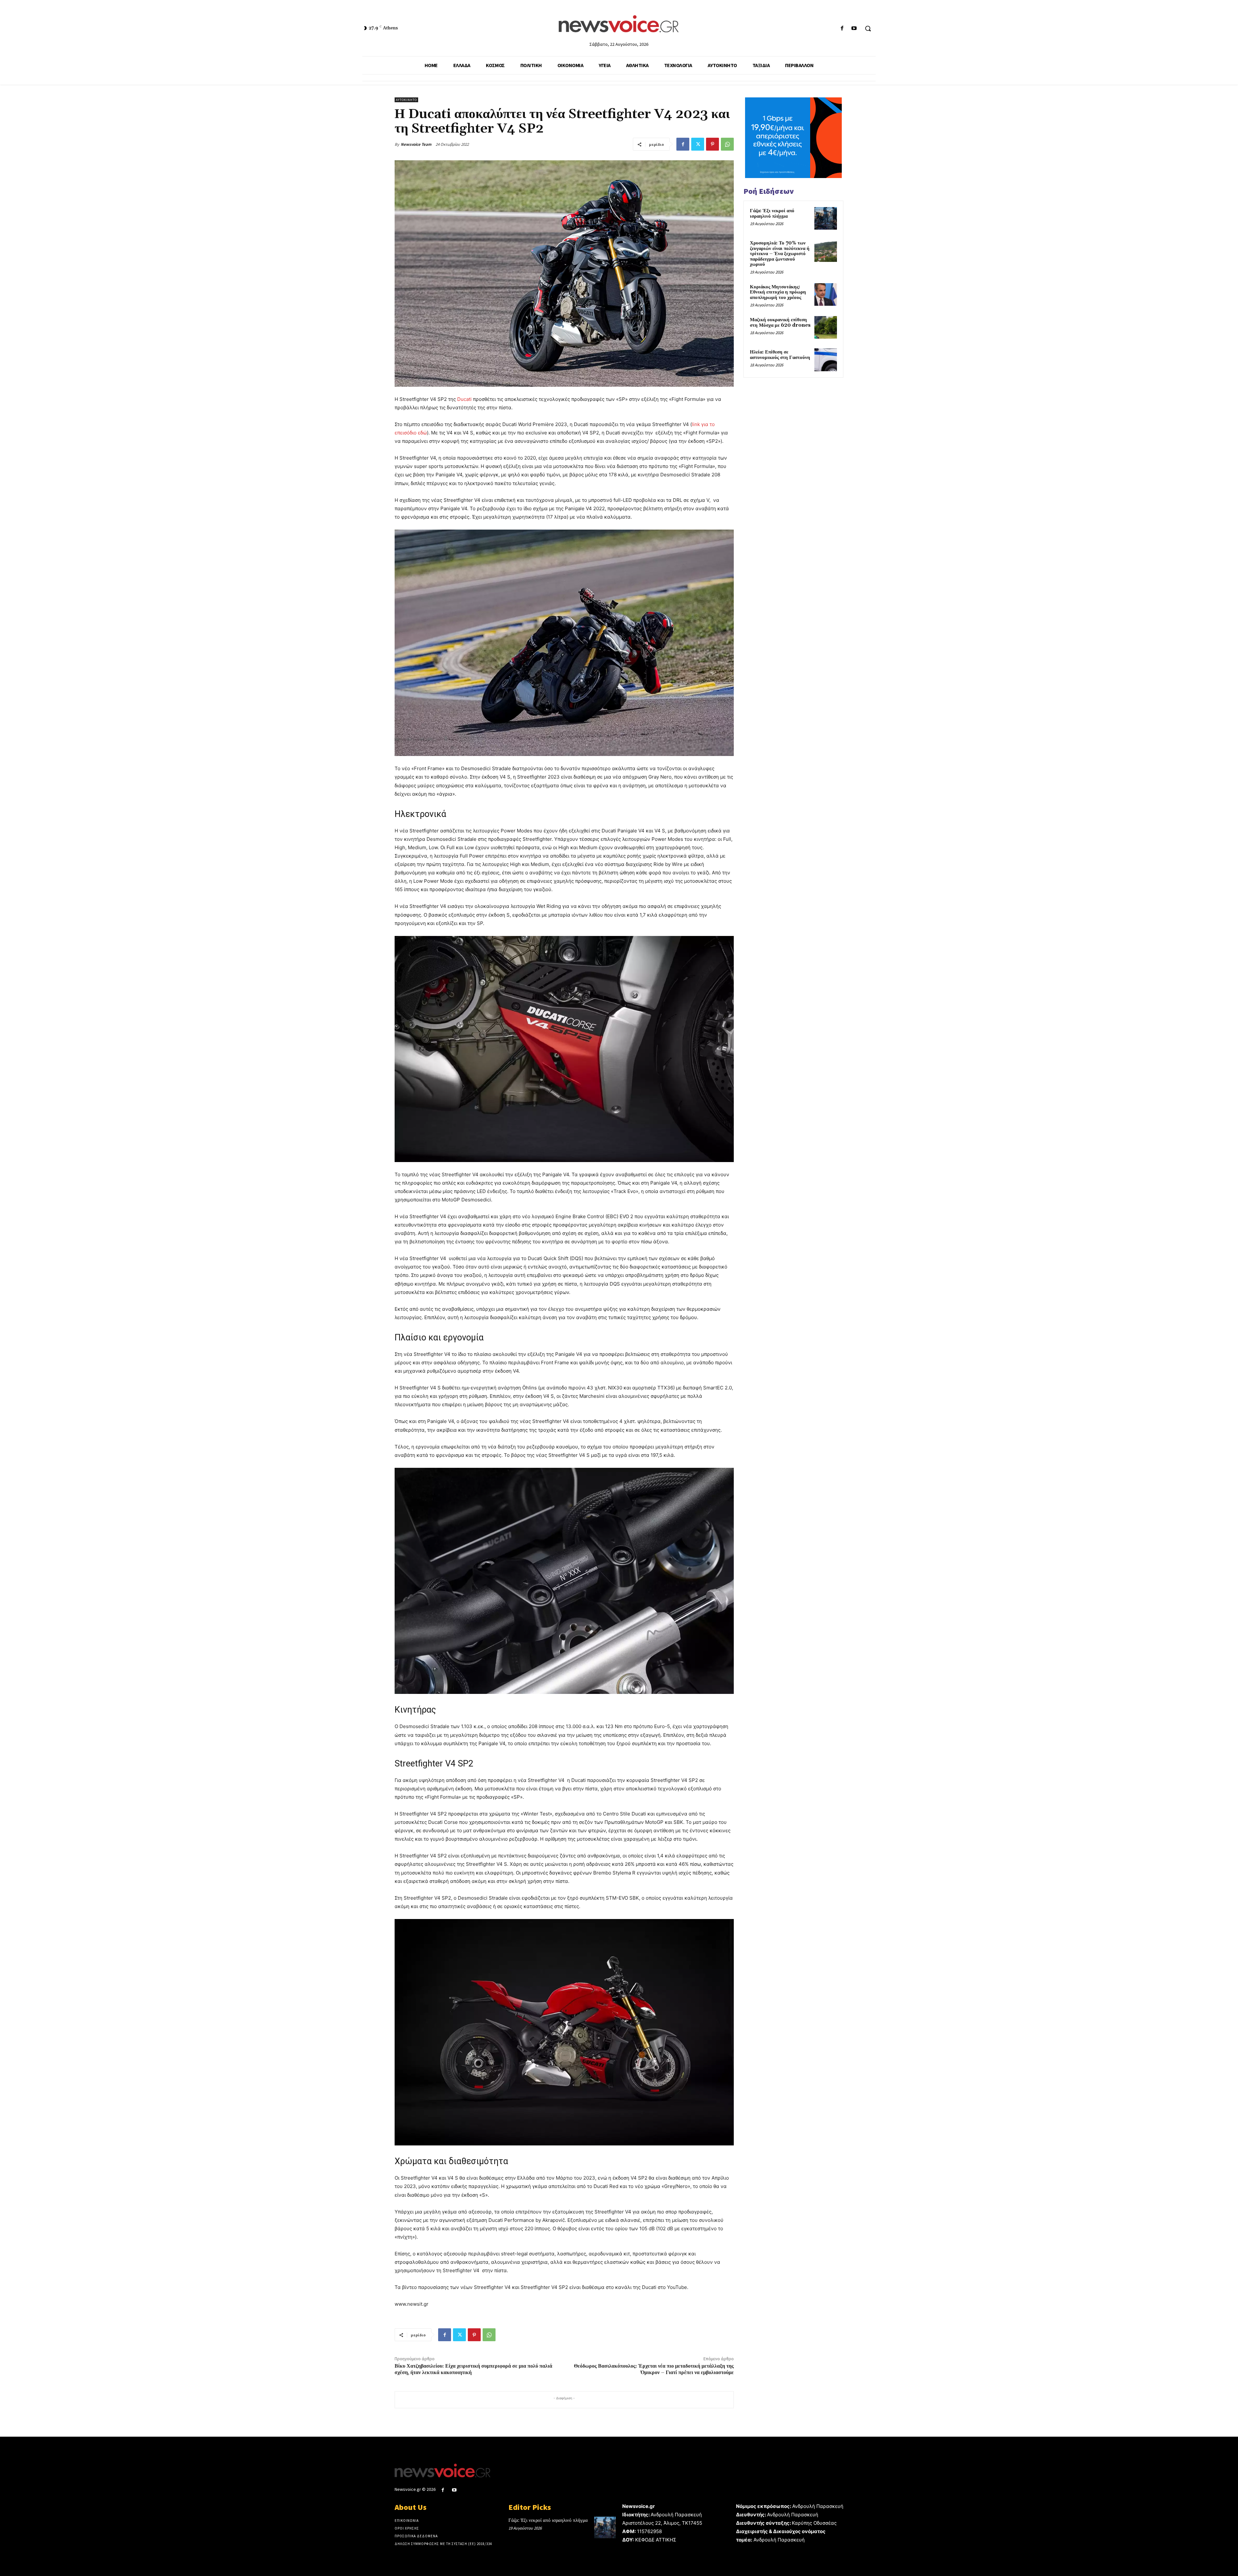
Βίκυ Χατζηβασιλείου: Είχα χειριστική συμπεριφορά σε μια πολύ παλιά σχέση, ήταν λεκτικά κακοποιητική (473, 2369)
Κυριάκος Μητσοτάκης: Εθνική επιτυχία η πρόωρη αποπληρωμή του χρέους (778, 292)
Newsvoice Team (416, 144)
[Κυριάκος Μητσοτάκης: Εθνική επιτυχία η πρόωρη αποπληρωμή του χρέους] (826, 294)
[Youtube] (854, 29)
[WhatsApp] (727, 144)
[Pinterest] (712, 144)
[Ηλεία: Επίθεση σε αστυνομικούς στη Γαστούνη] (826, 360)
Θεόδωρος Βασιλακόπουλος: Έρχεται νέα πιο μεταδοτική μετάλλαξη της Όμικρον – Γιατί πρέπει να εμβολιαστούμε (654, 2369)
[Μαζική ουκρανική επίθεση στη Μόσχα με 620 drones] (826, 327)
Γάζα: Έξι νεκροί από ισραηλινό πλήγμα (772, 214)
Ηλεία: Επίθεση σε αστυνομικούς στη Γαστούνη (780, 355)
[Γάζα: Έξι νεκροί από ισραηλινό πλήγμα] (826, 218)
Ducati (464, 399)
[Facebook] (842, 29)
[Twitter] (698, 144)
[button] (868, 28)
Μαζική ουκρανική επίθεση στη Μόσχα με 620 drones (780, 323)
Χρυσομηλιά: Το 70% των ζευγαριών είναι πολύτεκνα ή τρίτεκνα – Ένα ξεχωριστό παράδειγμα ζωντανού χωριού (780, 254)
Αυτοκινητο (406, 100)
